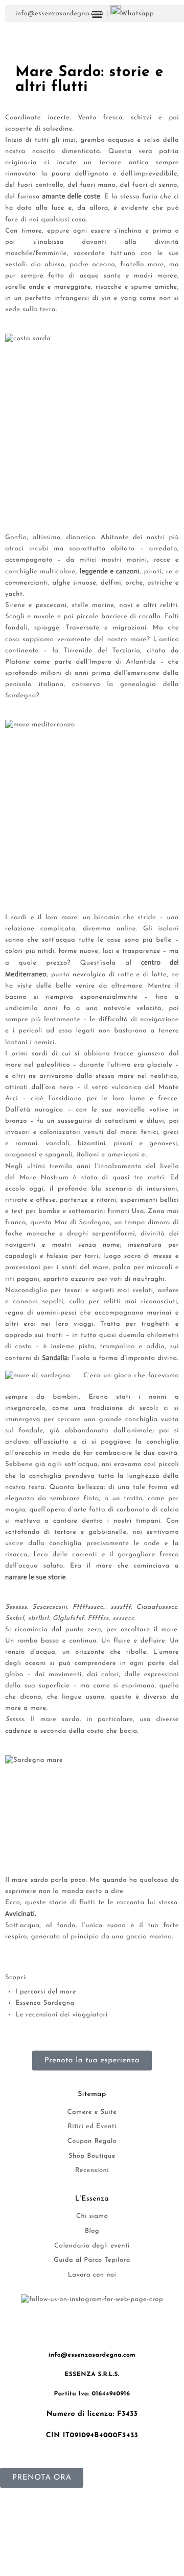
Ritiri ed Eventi (92, 2127)
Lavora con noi (92, 2275)
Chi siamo (92, 2217)
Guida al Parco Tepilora (92, 2261)
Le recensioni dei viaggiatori (62, 2015)
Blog (92, 2231)
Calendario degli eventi (92, 2246)
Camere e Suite (92, 2113)
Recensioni (92, 2171)
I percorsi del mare (46, 1992)
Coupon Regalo (92, 2142)
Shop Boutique (92, 2156)
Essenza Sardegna (45, 2003)
